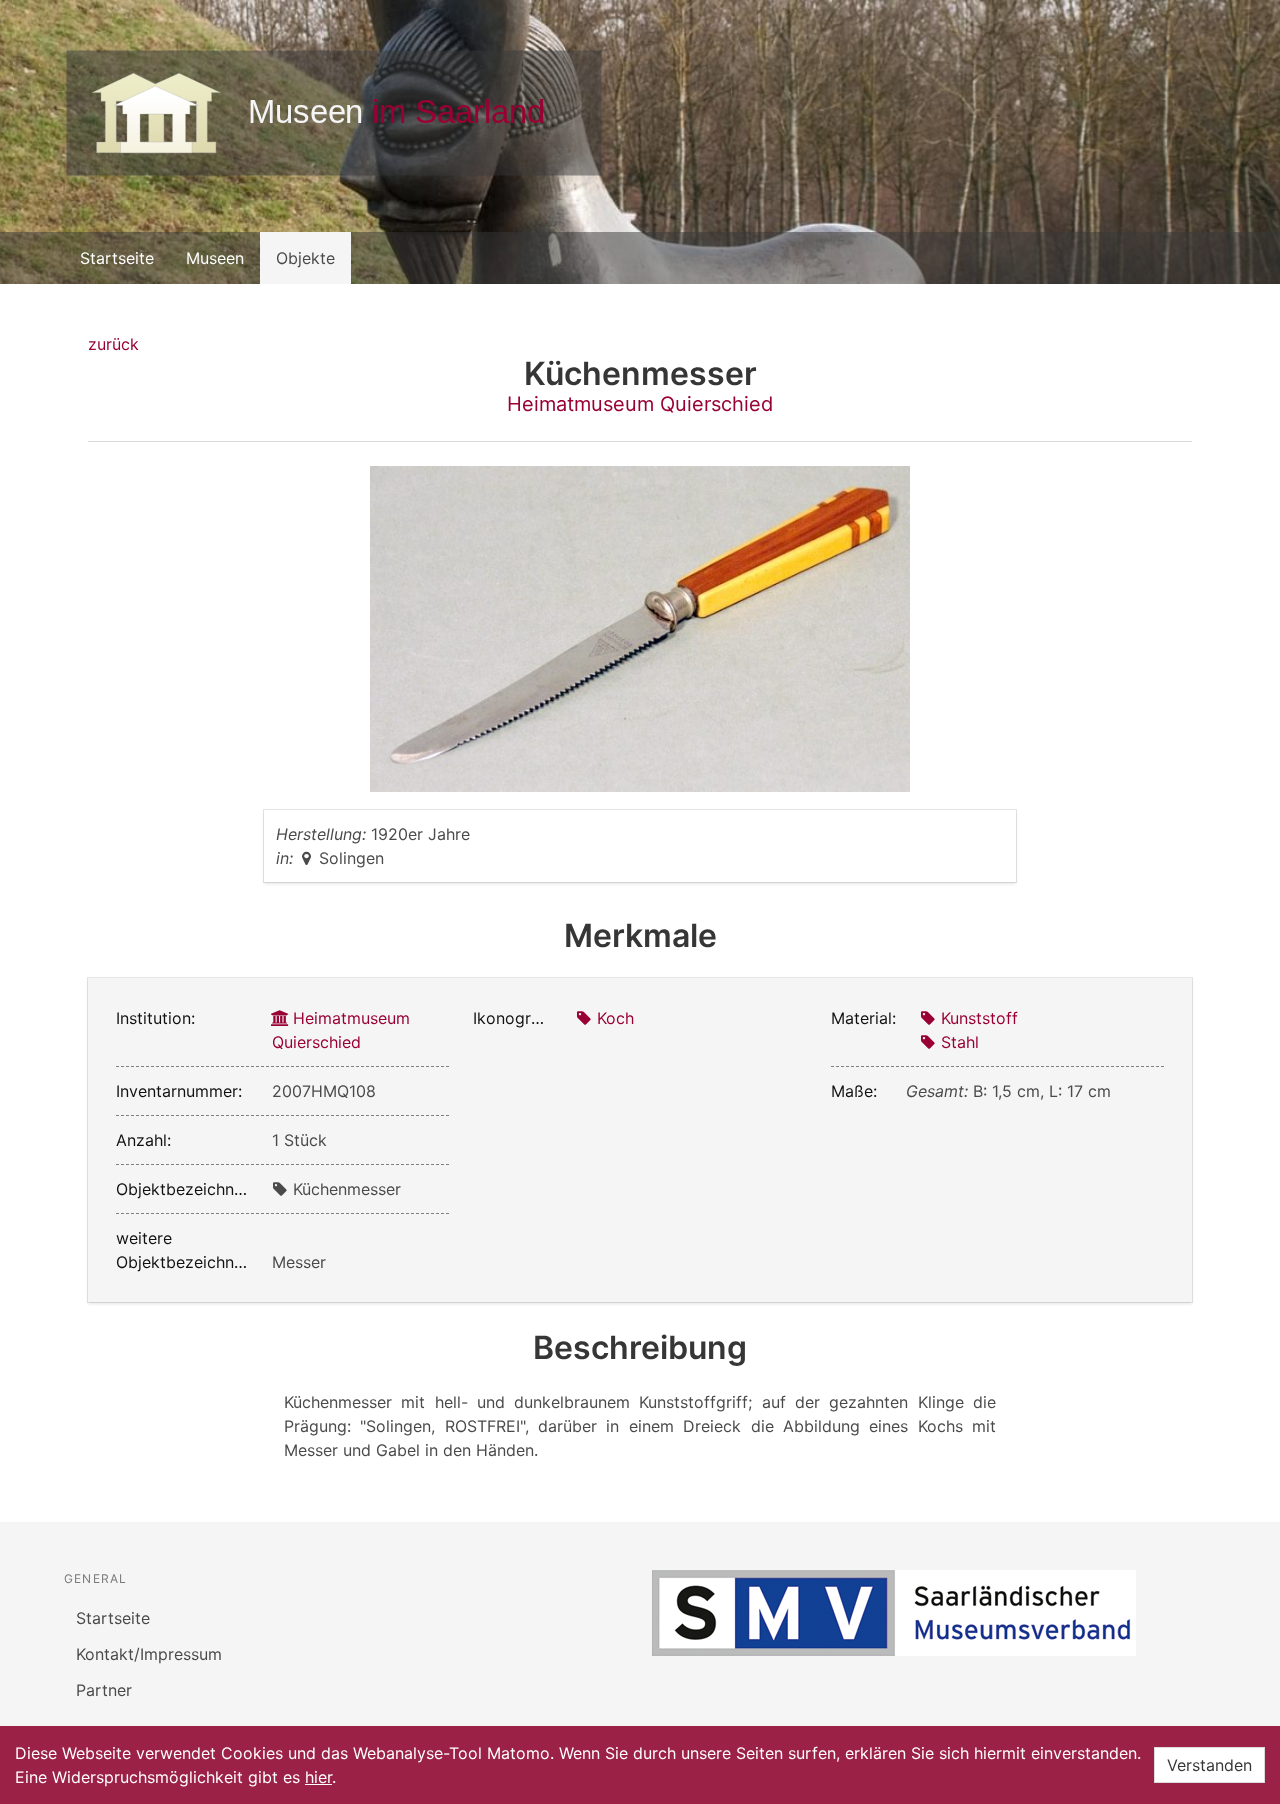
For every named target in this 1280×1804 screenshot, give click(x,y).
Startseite (117, 258)
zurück (113, 344)
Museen (215, 258)
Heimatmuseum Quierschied (640, 404)
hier (318, 1777)
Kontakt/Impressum (149, 1654)
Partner (104, 1690)
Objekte (305, 258)
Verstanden (1209, 1765)
